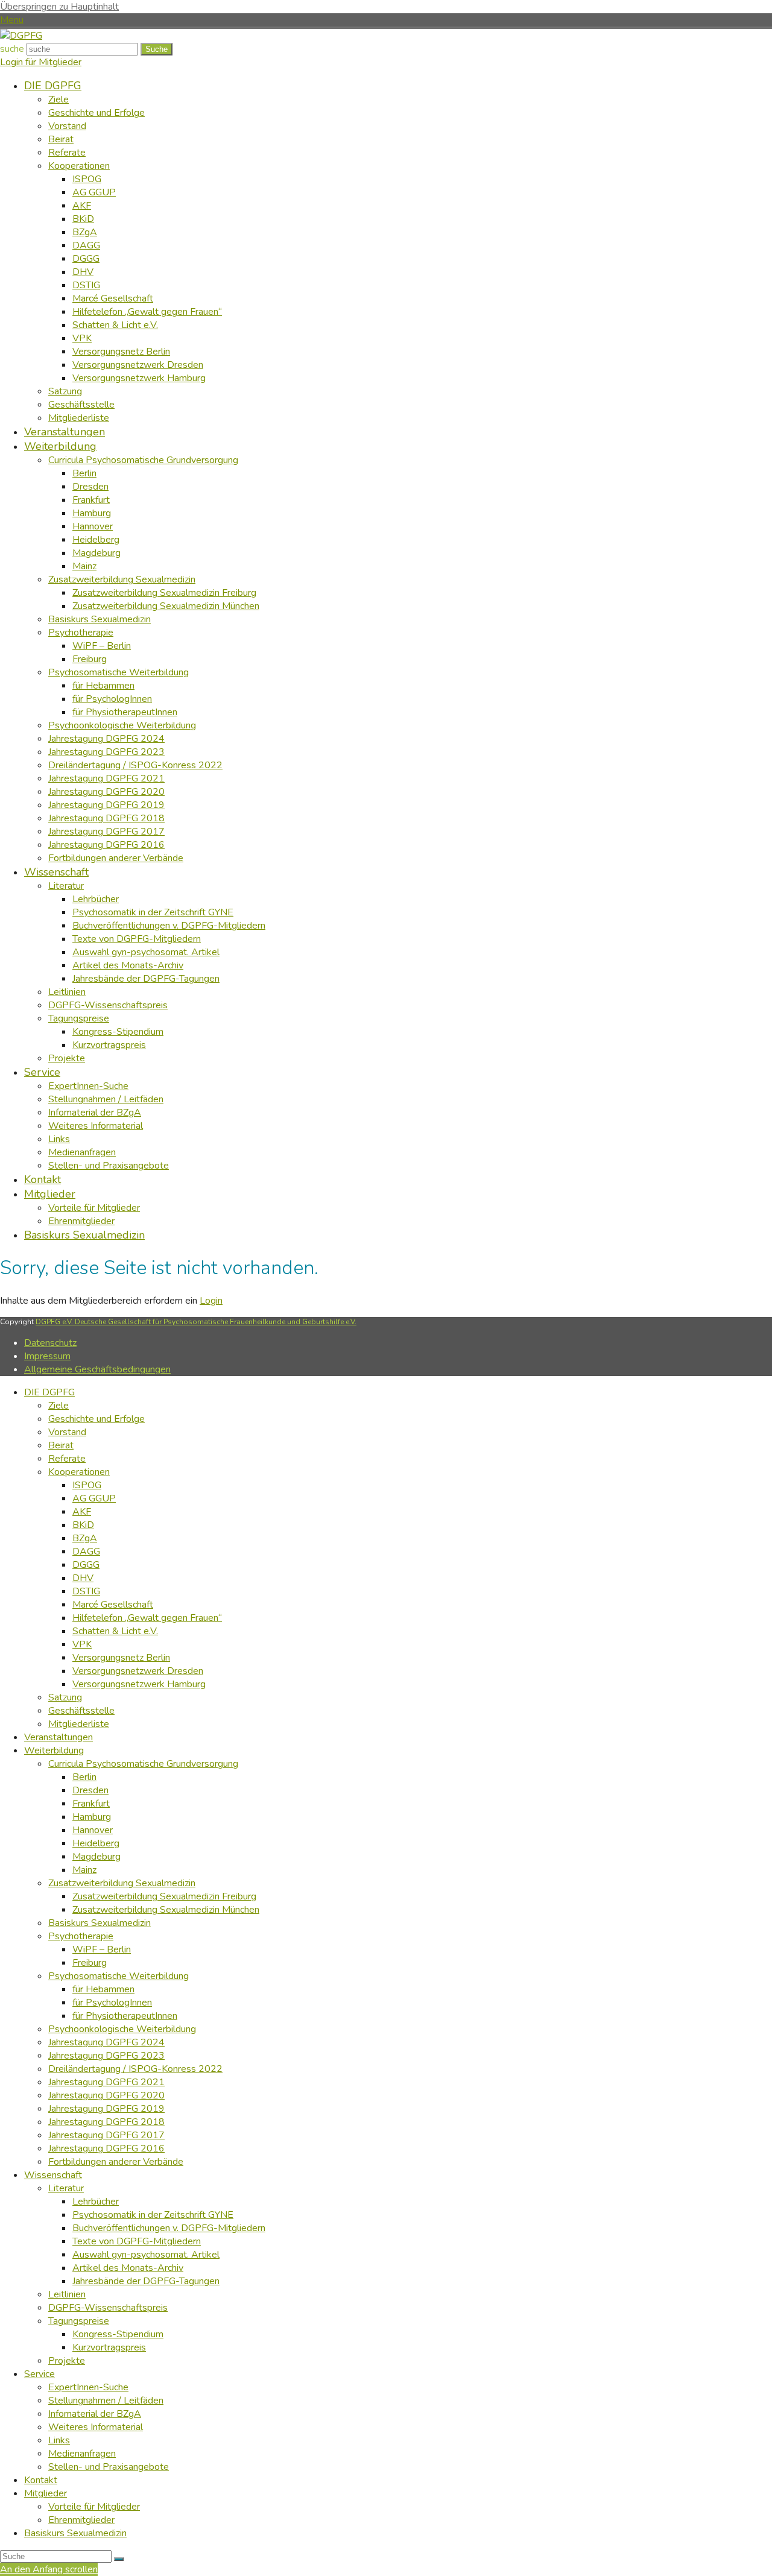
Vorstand (67, 1432)
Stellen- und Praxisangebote (109, 2467)
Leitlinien (67, 2294)
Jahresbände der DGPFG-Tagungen (146, 2281)
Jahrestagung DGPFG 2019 (106, 2109)
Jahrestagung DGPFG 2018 (106, 2122)
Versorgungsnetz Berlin (121, 1658)
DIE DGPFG (49, 1392)
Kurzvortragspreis (109, 2347)
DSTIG (86, 1591)
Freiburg (90, 1963)
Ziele (59, 1406)
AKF (82, 1512)
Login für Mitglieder (41, 62)
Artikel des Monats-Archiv (128, 2268)
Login (211, 1301)
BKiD (83, 1525)
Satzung (65, 1697)
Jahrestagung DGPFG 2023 (106, 2056)
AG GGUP (94, 1498)
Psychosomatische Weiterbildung (119, 1976)
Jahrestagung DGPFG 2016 (106, 2148)
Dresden (90, 1790)
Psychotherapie (81, 1936)
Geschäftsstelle (81, 1711)
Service (40, 2374)
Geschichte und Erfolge (96, 1419)
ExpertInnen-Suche (88, 2387)
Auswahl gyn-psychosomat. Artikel (146, 2255)
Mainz (84, 1870)
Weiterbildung (54, 1750)
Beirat (61, 1445)
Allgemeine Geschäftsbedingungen (97, 1369)
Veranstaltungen (59, 1737)
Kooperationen (79, 1472)
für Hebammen (103, 1989)
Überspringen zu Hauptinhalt (59, 7)
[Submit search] (119, 2559)
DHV (83, 1578)
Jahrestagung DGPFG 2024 (106, 2042)
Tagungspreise (79, 2321)
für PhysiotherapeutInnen (125, 2016)
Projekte (67, 2361)
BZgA (85, 1538)
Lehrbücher (96, 2202)
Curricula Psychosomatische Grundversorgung (143, 1764)
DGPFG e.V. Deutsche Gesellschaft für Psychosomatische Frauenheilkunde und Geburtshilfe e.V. (196, 1322)
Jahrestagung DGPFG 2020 (106, 2095)
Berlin (84, 1777)
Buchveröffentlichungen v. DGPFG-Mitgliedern (169, 2228)
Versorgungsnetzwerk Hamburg (139, 1684)
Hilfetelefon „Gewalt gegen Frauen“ (147, 1618)
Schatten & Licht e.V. (115, 1631)
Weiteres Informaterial (96, 2427)
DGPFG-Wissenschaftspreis (108, 2308)
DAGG (86, 1552)
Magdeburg (96, 1857)
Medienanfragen (82, 2454)
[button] (12, 20)
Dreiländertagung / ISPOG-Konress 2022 (135, 2069)
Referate (67, 1459)
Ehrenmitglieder (81, 2520)
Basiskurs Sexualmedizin (100, 1923)
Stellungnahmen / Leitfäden (106, 2401)
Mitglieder (46, 2493)
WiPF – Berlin (102, 1949)
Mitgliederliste (79, 1724)
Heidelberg (96, 1843)
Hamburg (92, 1817)
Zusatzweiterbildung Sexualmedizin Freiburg (164, 1896)
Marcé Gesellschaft (113, 1605)
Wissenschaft (53, 2175)
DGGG (86, 1565)
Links (59, 2440)
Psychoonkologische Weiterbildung (122, 2029)
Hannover (93, 1830)
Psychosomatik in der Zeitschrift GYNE (153, 2215)
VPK (82, 1644)
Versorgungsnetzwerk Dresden (138, 1671)
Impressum (47, 1356)
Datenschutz (50, 1343)
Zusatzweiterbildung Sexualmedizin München (166, 1910)
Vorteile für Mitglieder (94, 2507)
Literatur (66, 2188)
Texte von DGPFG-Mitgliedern (137, 2241)
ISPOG (87, 1485)
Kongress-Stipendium (118, 2334)
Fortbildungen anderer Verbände (116, 2162)
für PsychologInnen (112, 2003)
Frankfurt (91, 1804)
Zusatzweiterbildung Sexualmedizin (122, 1883)
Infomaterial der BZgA (95, 2414)
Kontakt (41, 2480)
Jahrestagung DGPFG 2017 (106, 2135)
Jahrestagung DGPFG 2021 (106, 2082)
